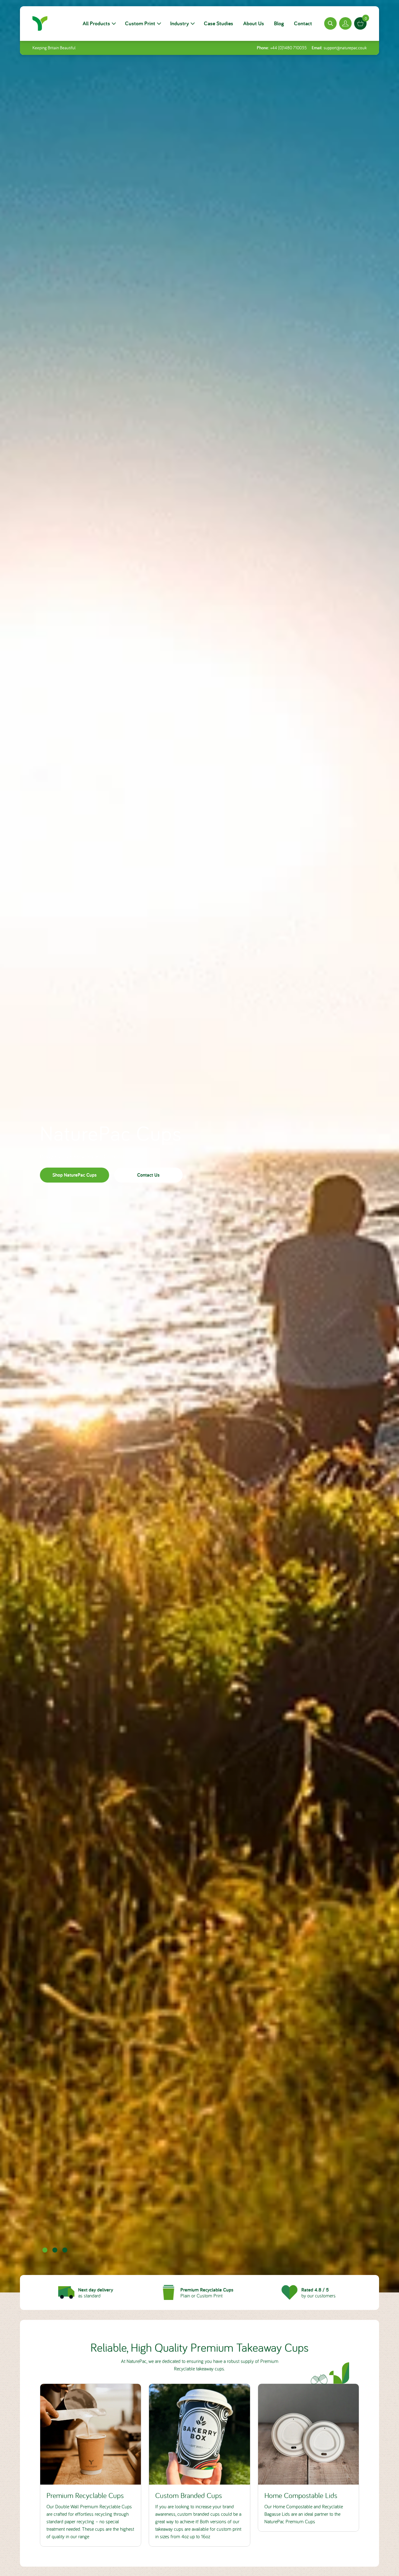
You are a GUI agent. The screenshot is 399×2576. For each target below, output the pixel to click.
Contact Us (148, 1175)
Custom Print (140, 23)
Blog (279, 23)
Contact (303, 23)
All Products (96, 23)
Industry (180, 23)
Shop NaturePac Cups (75, 1175)
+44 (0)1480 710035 (288, 48)
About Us (254, 23)
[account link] (345, 23)
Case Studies (219, 23)
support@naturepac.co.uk (345, 48)
